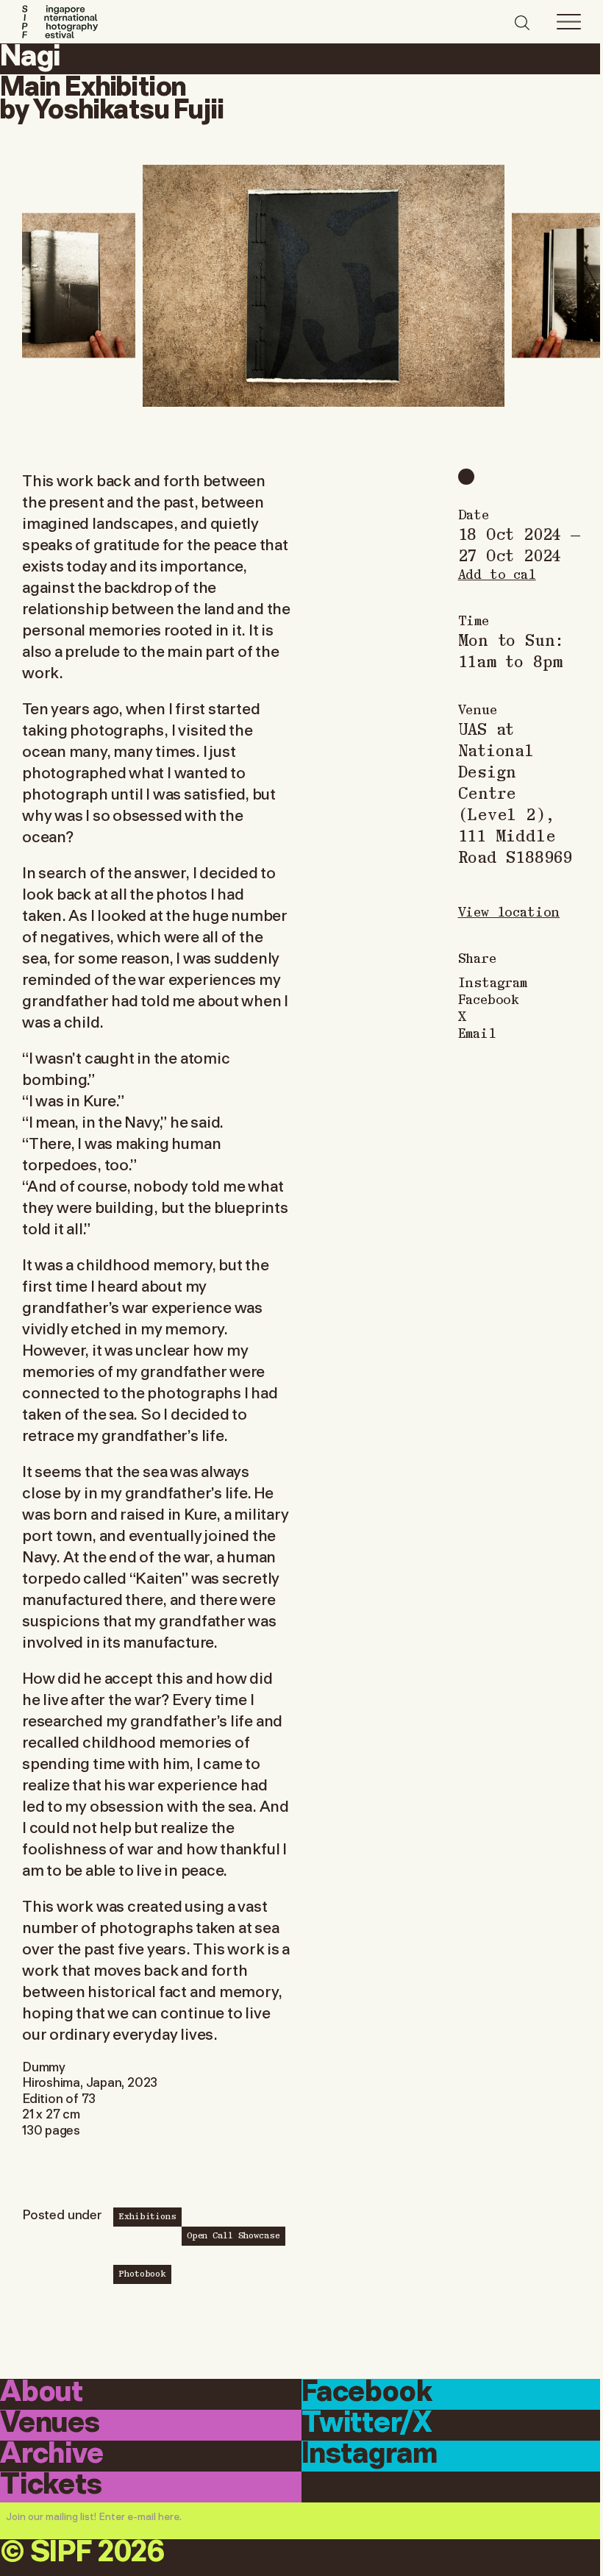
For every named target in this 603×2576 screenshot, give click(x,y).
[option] (324, 285)
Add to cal (497, 573)
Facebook (489, 999)
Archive (52, 2455)
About (42, 2393)
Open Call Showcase (233, 2235)
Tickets (51, 2486)
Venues (50, 2424)
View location (509, 911)
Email (477, 1032)
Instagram (493, 982)
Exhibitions (147, 2216)
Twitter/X (367, 2424)
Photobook (142, 2273)
